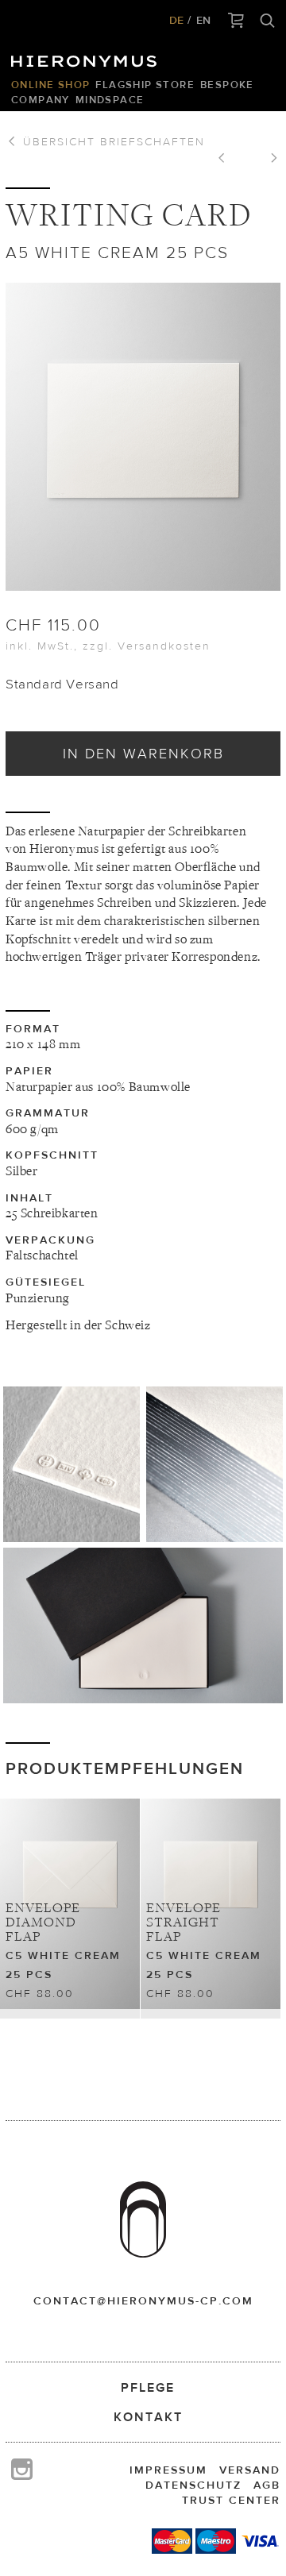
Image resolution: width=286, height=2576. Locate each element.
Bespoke (227, 85)
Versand (250, 2470)
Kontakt (148, 2417)
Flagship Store (145, 85)
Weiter (269, 160)
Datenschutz (193, 2485)
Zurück (227, 160)
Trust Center (231, 2500)
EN (203, 20)
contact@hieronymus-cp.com (143, 2300)
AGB (267, 2485)
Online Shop (50, 85)
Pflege (148, 2387)
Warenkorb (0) (236, 21)
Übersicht (112, 141)
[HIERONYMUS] (87, 57)
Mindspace (110, 100)
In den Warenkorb (143, 753)
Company (41, 100)
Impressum (168, 2470)
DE (176, 20)
